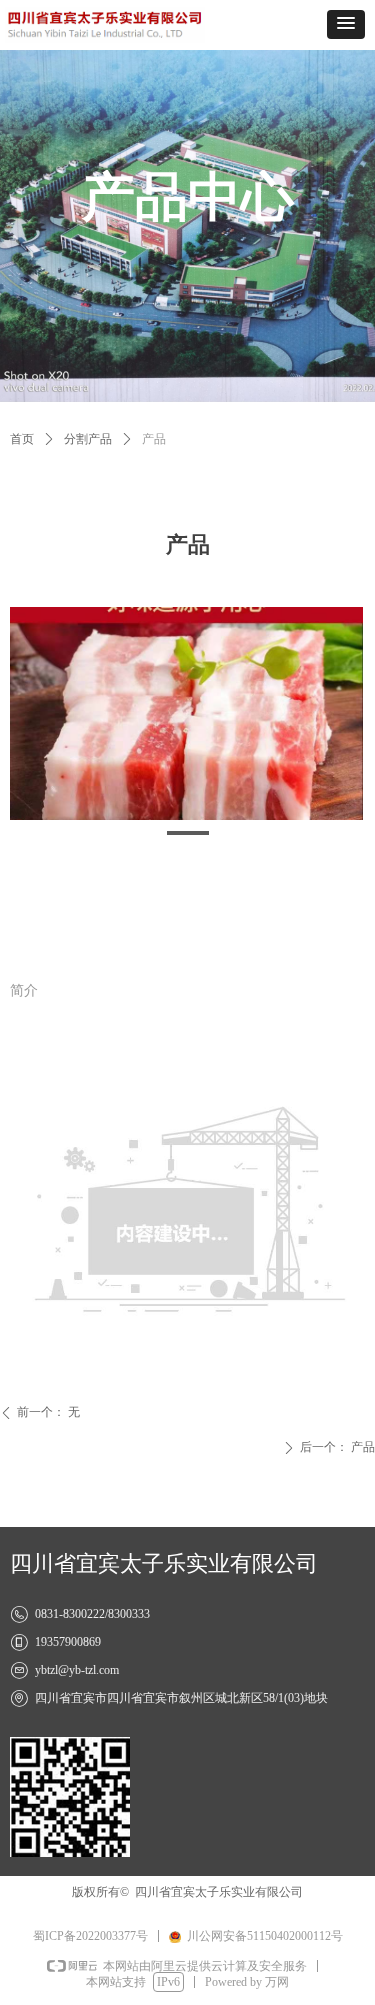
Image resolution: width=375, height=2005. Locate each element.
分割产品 (88, 439)
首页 (22, 439)
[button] (346, 24)
